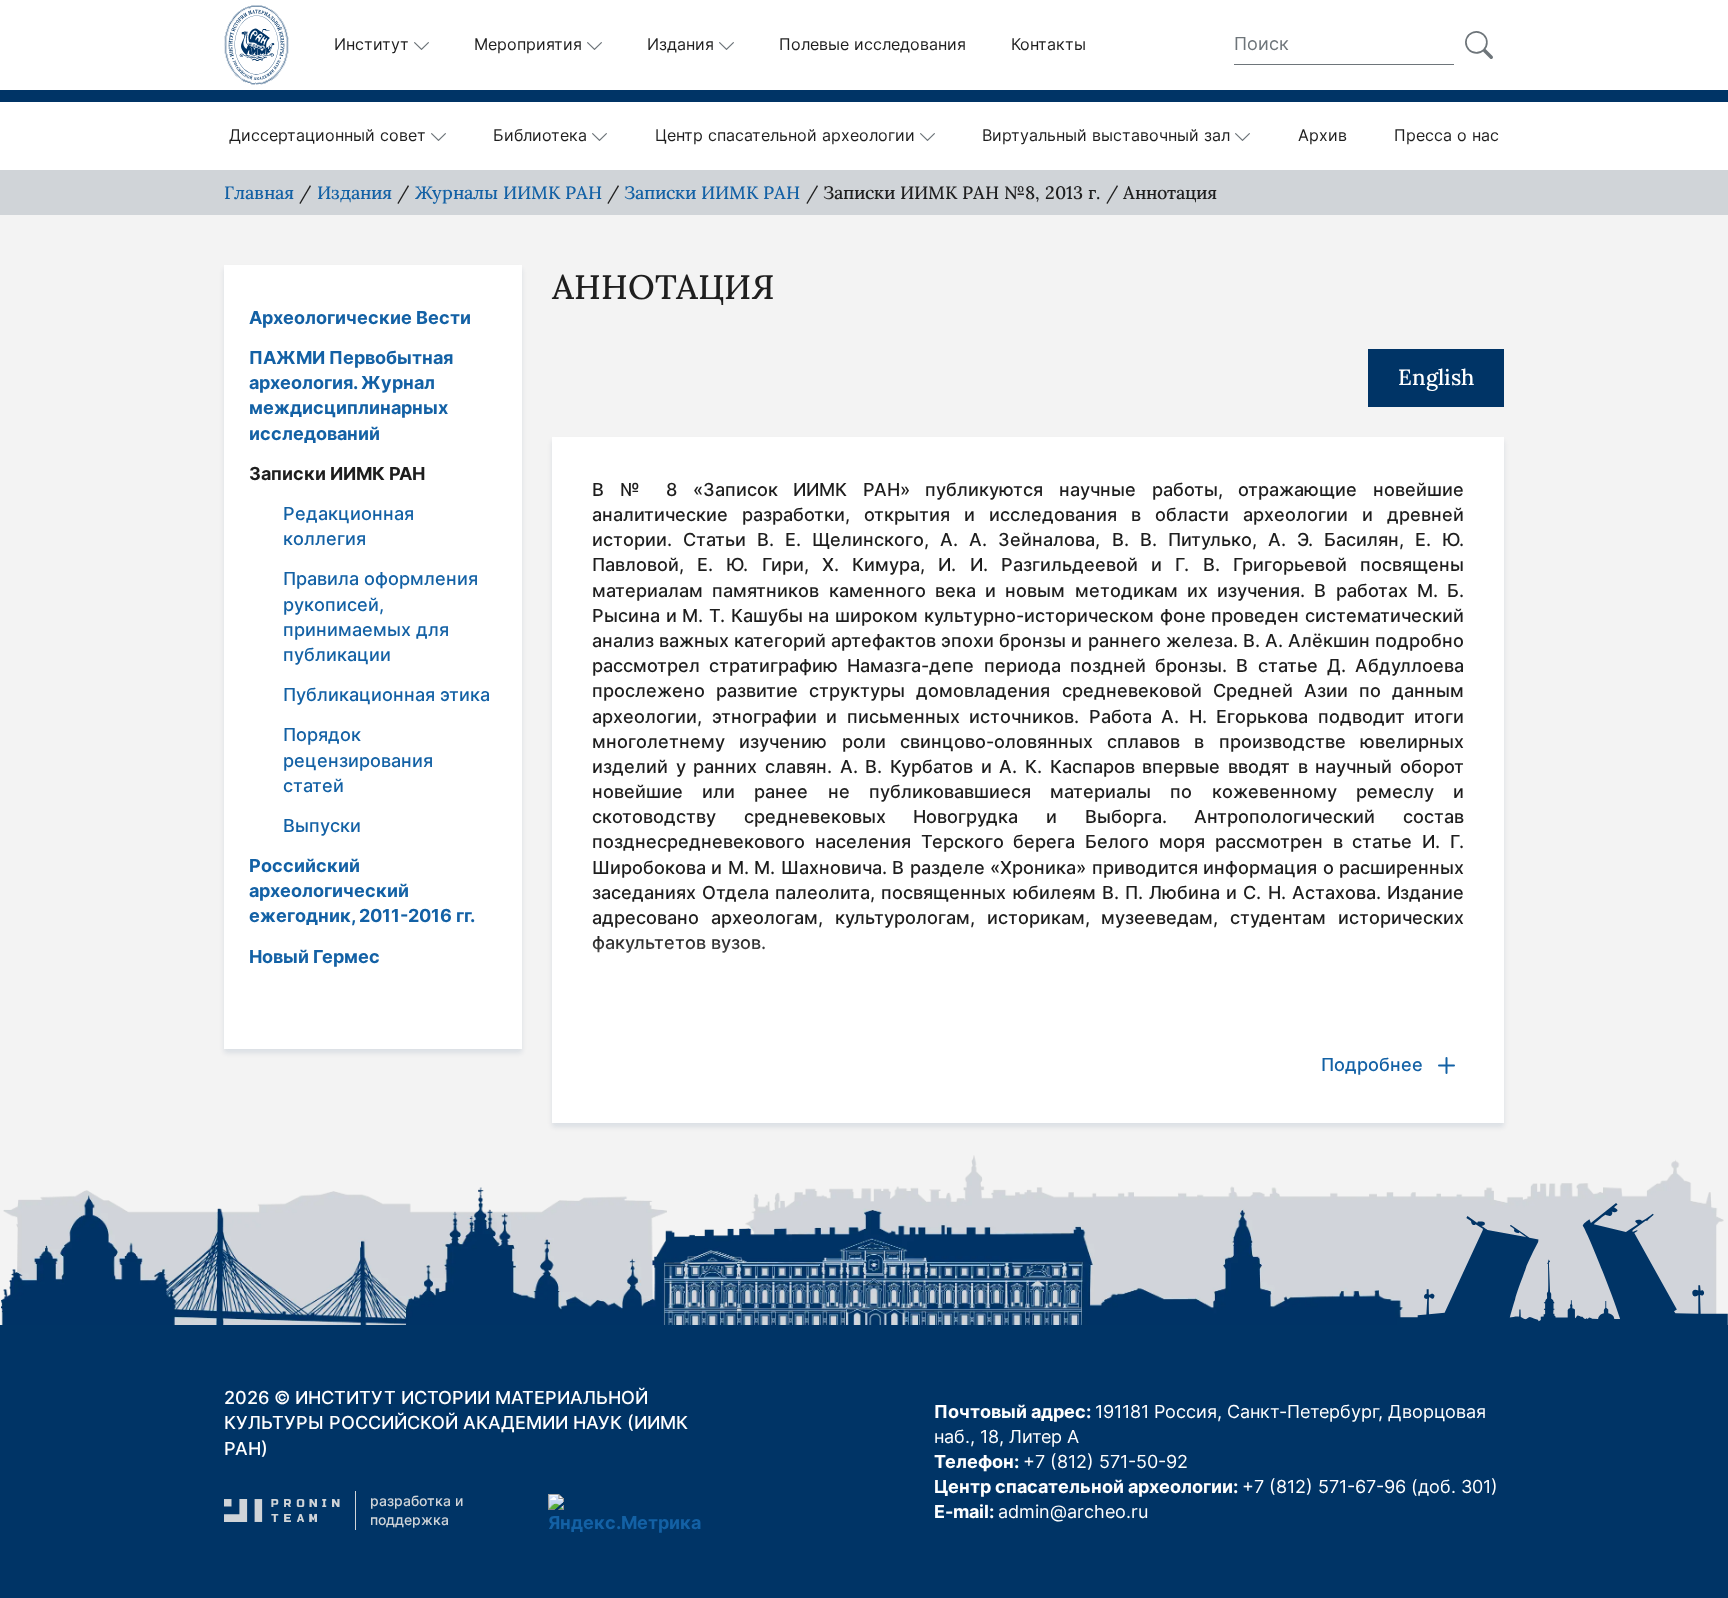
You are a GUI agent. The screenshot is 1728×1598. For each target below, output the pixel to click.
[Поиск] (1479, 45)
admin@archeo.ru (1073, 1511)
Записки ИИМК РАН (712, 192)
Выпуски (322, 825)
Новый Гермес (314, 955)
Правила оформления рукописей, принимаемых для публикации (380, 616)
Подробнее (1372, 1064)
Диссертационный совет (327, 135)
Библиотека (540, 135)
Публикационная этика (386, 694)
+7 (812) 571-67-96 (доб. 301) (1370, 1486)
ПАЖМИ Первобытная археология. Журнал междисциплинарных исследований (351, 395)
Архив (1322, 135)
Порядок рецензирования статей (358, 759)
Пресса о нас (1446, 135)
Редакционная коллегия (348, 526)
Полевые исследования (872, 44)
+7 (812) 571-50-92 (1105, 1461)
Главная (259, 192)
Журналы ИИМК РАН (508, 192)
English (1436, 377)
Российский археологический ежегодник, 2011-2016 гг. (362, 890)
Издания (680, 44)
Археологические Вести (360, 317)
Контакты (1048, 44)
